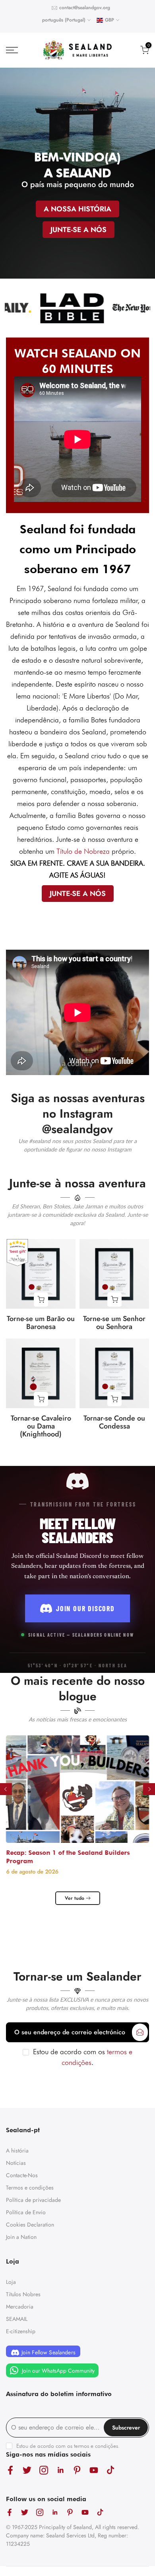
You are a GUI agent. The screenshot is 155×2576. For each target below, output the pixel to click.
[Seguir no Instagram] (44, 2470)
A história (17, 2151)
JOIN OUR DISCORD (85, 1608)
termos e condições (96, 2446)
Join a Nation (21, 2237)
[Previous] (6, 1789)
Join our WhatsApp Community (57, 2371)
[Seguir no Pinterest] (77, 2470)
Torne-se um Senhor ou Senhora (114, 1323)
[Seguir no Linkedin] (60, 2470)
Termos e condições (30, 2188)
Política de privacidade (33, 2200)
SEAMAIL (17, 2319)
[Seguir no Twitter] (27, 2470)
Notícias (16, 2163)
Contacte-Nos (22, 2175)
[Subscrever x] (140, 2032)
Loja (11, 2282)
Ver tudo (75, 1898)
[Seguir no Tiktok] (110, 2470)
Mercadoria (20, 2307)
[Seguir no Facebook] (10, 2470)
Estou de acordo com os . (68, 2446)
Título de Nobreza (83, 851)
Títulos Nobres (23, 2294)
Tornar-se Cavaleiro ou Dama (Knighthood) (41, 1426)
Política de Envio (26, 2212)
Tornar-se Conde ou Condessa (114, 1422)
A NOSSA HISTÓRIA (77, 209)
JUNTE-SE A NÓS (78, 229)
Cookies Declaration (30, 2225)
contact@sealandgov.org (85, 8)
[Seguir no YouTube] (94, 2470)
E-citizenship (21, 2331)
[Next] (149, 1789)
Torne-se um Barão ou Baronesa (41, 1323)
